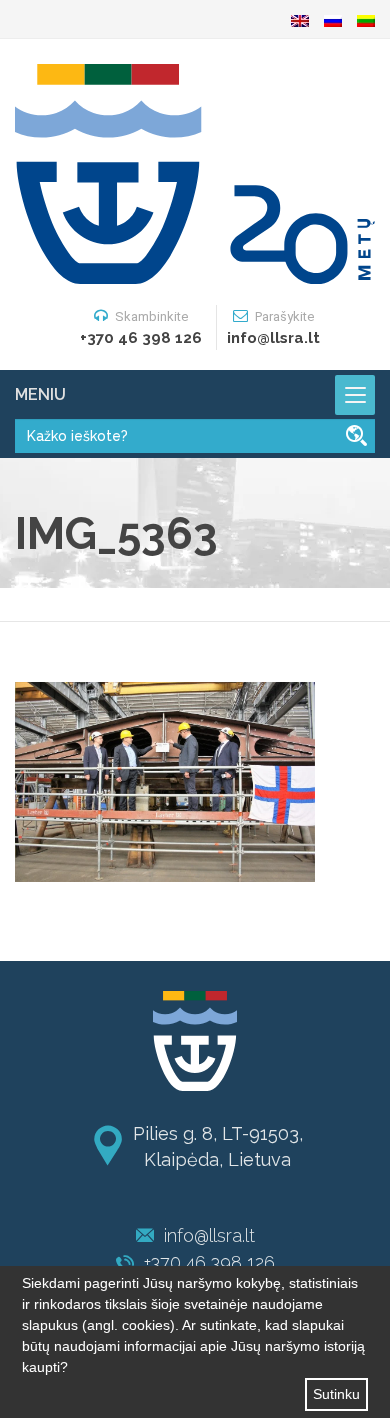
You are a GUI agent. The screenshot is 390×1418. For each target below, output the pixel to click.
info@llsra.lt (209, 1235)
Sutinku (336, 1394)
